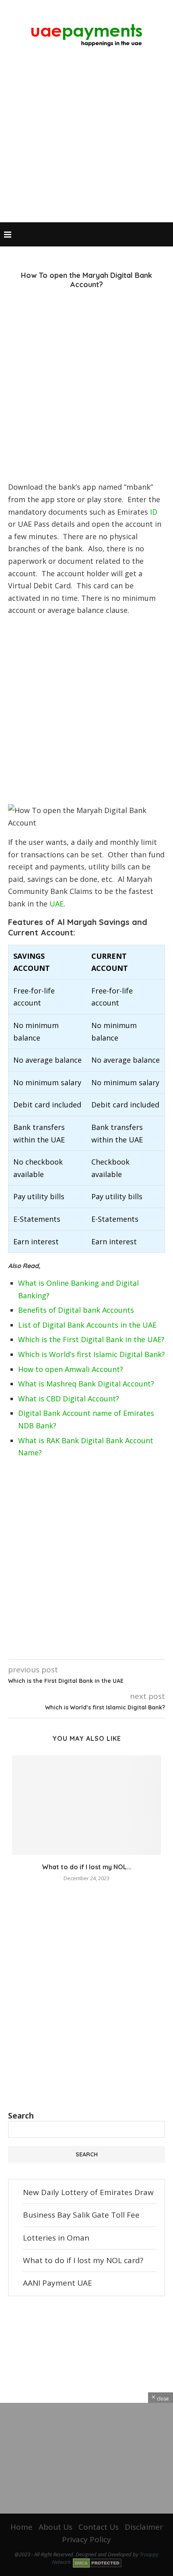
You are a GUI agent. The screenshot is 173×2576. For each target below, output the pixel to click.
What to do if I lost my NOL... (87, 1867)
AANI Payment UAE (58, 2283)
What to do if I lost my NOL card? (83, 2260)
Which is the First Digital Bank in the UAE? (91, 1339)
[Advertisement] (86, 137)
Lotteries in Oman (56, 2238)
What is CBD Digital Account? (69, 1399)
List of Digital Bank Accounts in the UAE (87, 1325)
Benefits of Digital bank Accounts (76, 1310)
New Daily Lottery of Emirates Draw (88, 2192)
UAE (57, 904)
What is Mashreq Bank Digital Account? (86, 1384)
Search (21, 2116)
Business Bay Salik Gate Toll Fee (81, 2215)
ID (154, 512)
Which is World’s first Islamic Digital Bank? (92, 1354)
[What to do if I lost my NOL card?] (86, 1805)
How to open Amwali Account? (71, 1369)
